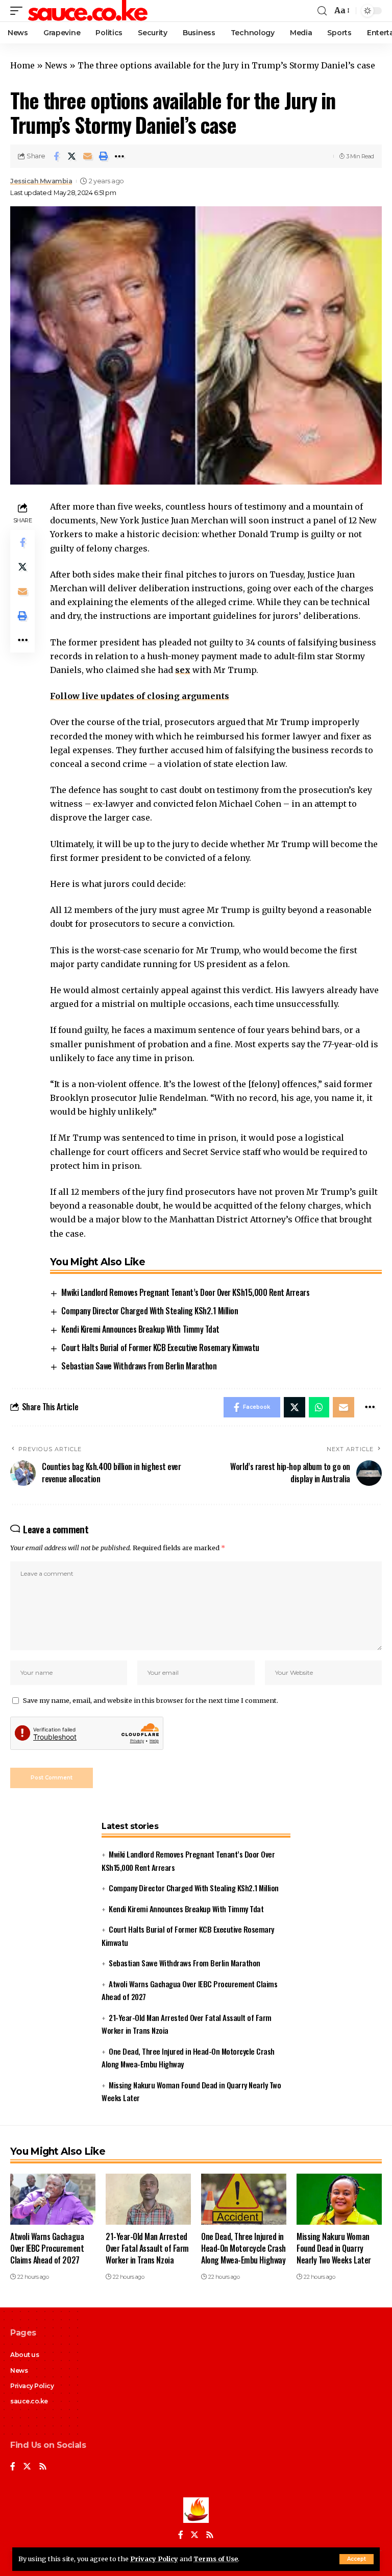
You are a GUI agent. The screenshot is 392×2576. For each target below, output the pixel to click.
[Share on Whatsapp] (319, 1407)
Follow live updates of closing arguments (140, 696)
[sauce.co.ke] (88, 11)
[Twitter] (27, 2467)
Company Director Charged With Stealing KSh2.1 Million (150, 1311)
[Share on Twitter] (72, 156)
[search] (322, 11)
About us (24, 2355)
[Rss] (43, 2467)
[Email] (88, 156)
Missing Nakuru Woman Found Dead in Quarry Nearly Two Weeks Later (334, 2248)
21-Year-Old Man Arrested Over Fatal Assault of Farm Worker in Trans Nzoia (147, 2248)
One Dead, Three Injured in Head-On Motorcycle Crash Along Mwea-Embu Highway (243, 2248)
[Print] (104, 156)
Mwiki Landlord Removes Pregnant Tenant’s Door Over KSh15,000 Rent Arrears (185, 1292)
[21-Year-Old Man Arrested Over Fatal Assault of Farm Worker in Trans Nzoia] (148, 2199)
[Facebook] (13, 2467)
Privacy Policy (154, 2559)
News (56, 65)
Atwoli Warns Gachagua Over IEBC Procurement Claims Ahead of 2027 (47, 2248)
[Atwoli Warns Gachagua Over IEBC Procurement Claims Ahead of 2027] (53, 2199)
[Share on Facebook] (56, 156)
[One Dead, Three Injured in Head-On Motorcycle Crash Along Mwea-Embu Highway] (244, 2199)
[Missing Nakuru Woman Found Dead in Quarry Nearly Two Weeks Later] (339, 2199)
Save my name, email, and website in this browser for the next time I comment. (151, 1700)
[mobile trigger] (19, 11)
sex (183, 670)
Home (22, 65)
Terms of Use (216, 2559)
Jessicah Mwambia (41, 181)
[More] (119, 156)
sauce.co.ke (29, 2401)
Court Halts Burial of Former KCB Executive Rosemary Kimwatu (160, 1347)
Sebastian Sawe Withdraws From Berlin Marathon (139, 1366)
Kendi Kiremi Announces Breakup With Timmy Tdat (140, 1329)
